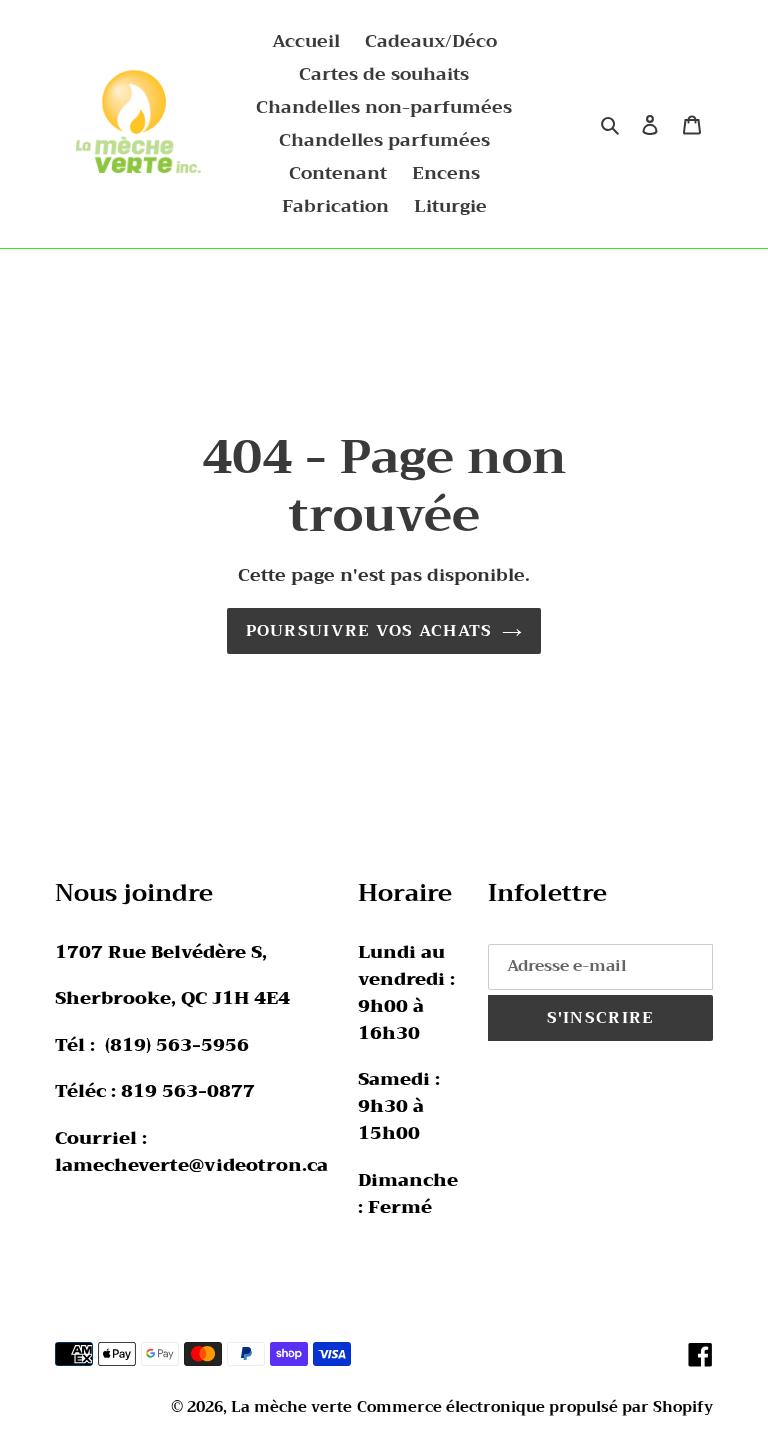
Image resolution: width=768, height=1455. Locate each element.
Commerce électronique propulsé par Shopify (535, 1407)
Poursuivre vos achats (369, 631)
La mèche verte (291, 1407)
